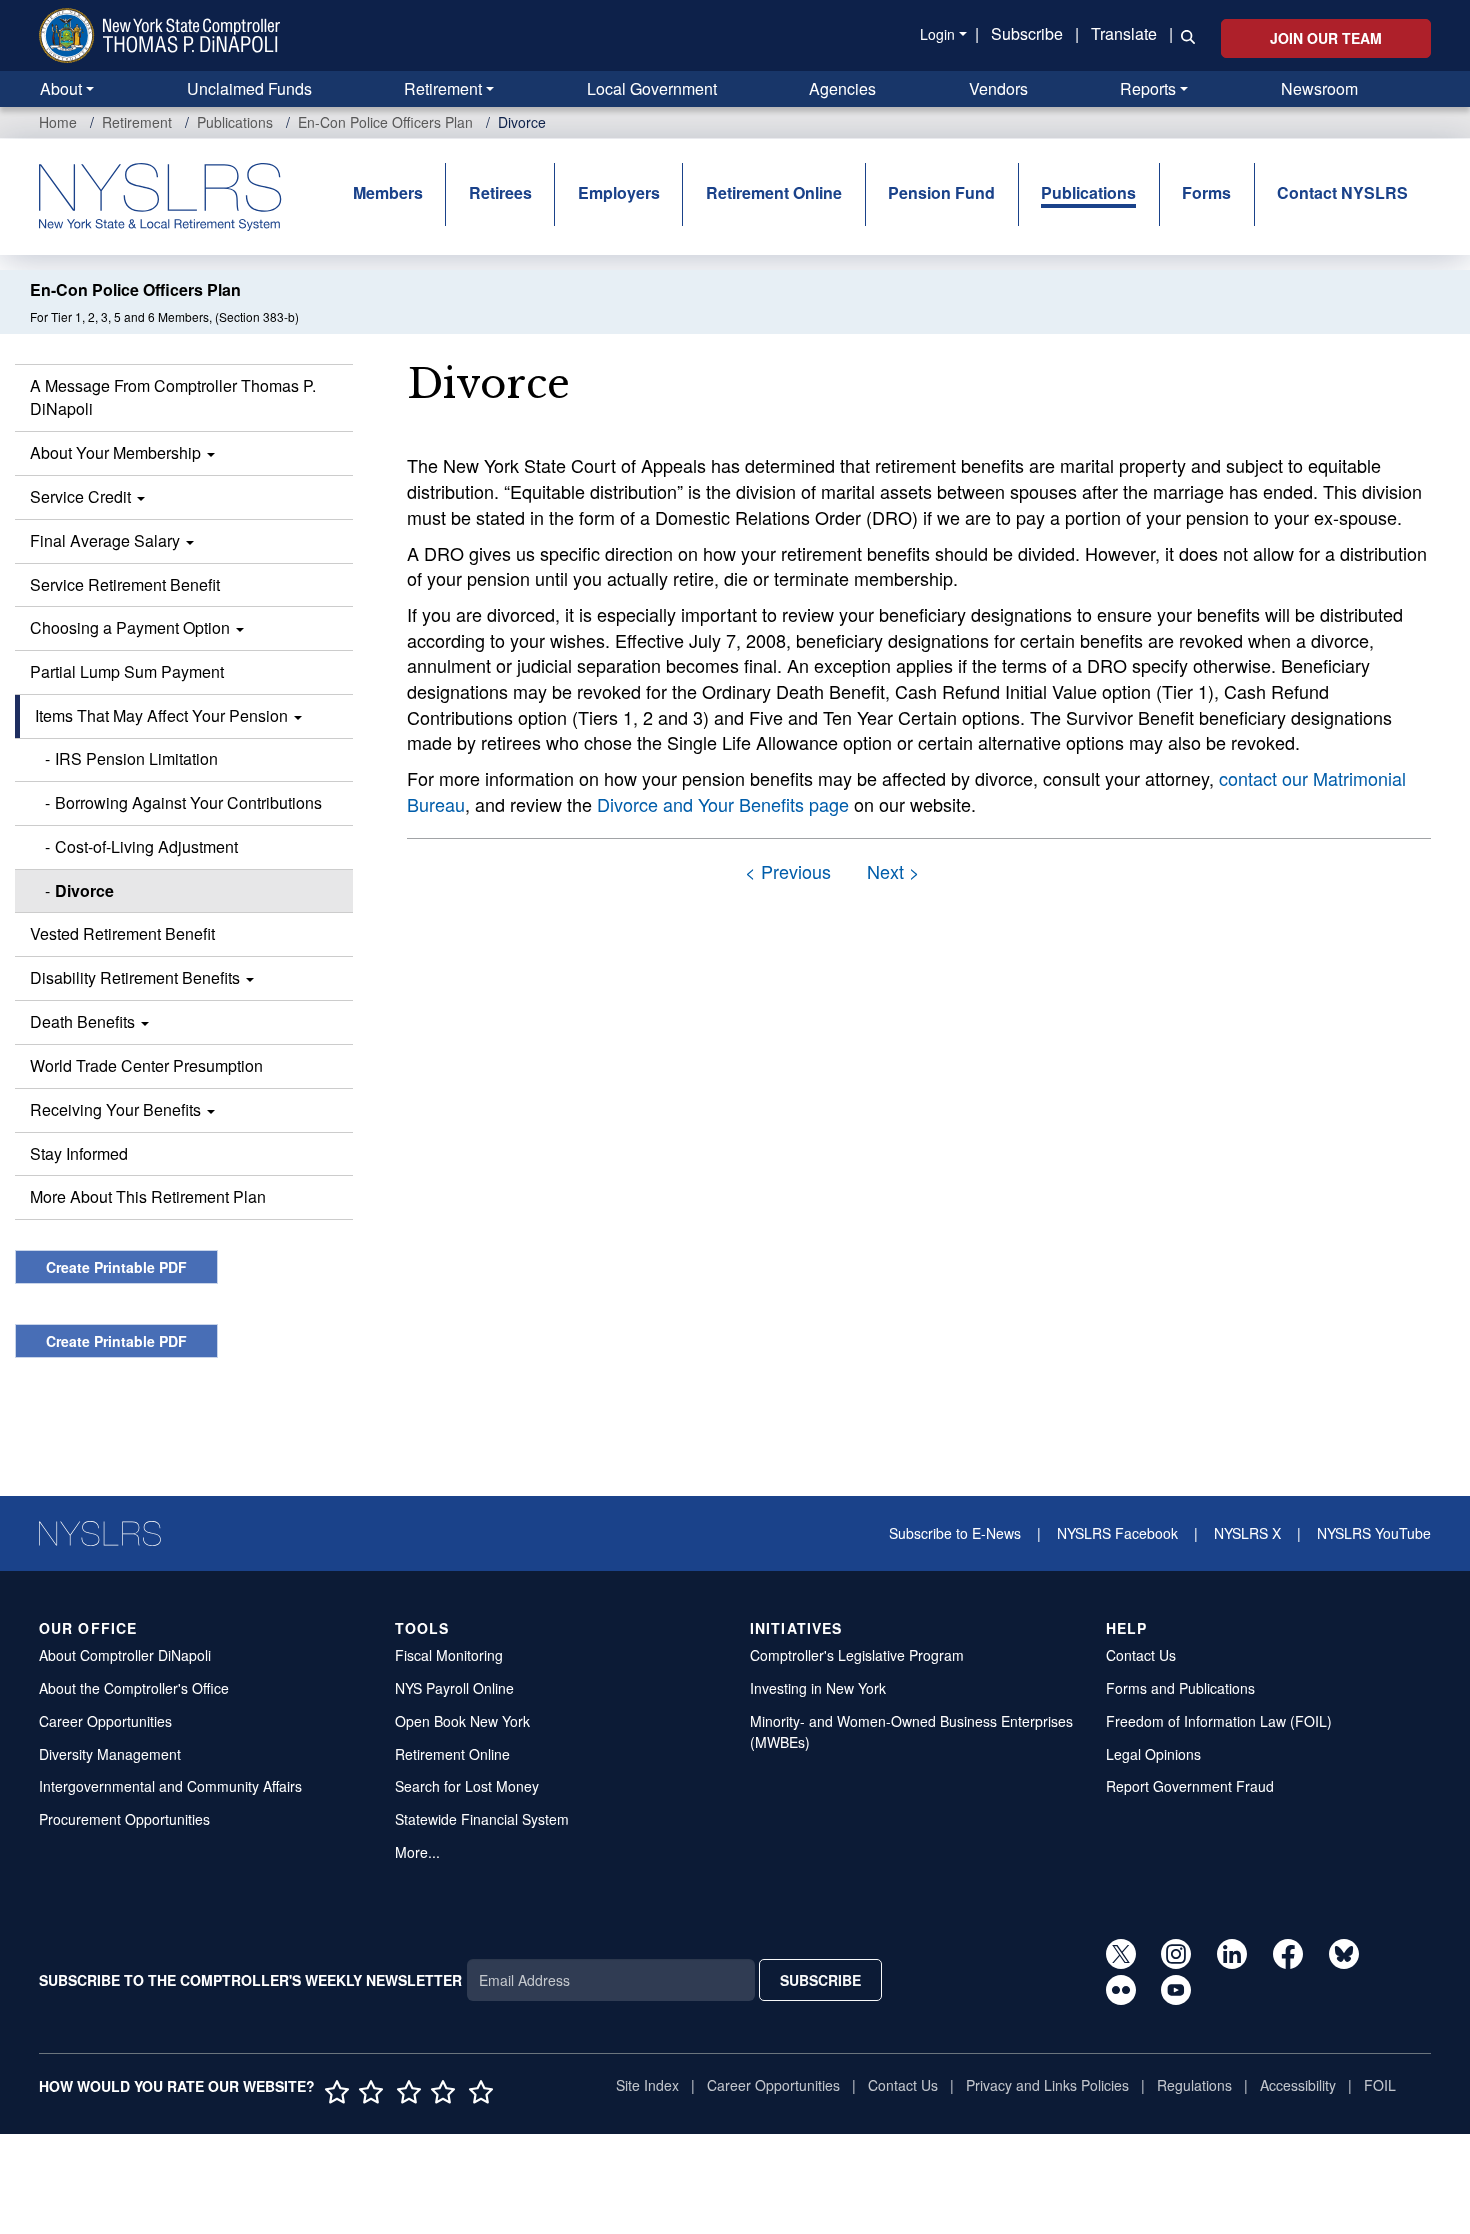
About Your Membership (117, 452)
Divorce (84, 890)
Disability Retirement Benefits (137, 977)
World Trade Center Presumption (146, 1065)
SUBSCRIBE (820, 1980)
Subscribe (1027, 33)
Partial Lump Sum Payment (127, 671)
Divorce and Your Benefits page (723, 804)
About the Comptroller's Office (134, 1688)
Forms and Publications (1180, 1688)
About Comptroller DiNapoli (125, 1655)
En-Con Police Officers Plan (385, 122)
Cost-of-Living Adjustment (146, 846)
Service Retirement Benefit (125, 584)
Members (388, 192)
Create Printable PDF (116, 1267)
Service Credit (82, 496)
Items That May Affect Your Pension (163, 715)
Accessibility (1298, 2085)
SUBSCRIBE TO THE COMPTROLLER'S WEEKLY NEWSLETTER (250, 1980)
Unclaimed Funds (249, 88)
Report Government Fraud (1190, 1786)
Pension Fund (941, 192)
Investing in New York (818, 1688)
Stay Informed (79, 1153)
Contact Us (1141, 1655)
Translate (1124, 33)
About (61, 88)
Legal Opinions (1153, 1754)
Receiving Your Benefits (117, 1109)
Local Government (652, 88)
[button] (1184, 35)
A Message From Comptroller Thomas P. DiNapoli (173, 397)
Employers (619, 192)
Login (937, 34)
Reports (1148, 88)
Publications (235, 122)
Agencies (842, 88)
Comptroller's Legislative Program (857, 1655)
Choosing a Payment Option (132, 627)
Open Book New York (462, 1721)
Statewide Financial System (482, 1819)
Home (58, 122)
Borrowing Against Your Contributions (188, 802)
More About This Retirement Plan (148, 1196)
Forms (1206, 192)
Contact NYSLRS (1342, 192)
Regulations (1194, 2085)
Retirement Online (774, 192)
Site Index (647, 2085)
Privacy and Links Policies (1047, 2085)
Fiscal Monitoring (449, 1655)
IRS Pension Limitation (136, 758)
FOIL (1380, 2085)
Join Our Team (1326, 38)
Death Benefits (84, 1021)
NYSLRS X (1247, 1533)
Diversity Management (110, 1754)
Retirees (500, 192)
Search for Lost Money (467, 1786)
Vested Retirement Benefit (122, 933)
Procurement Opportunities (124, 1819)
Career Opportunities (105, 1721)
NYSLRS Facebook (1117, 1533)
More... (417, 1852)
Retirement (443, 88)
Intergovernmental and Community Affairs (170, 1786)
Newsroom (1319, 88)
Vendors (998, 88)
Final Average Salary (107, 540)
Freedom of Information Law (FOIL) (1219, 1721)
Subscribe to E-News (955, 1533)
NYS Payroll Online (454, 1688)
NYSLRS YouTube (1374, 1533)
